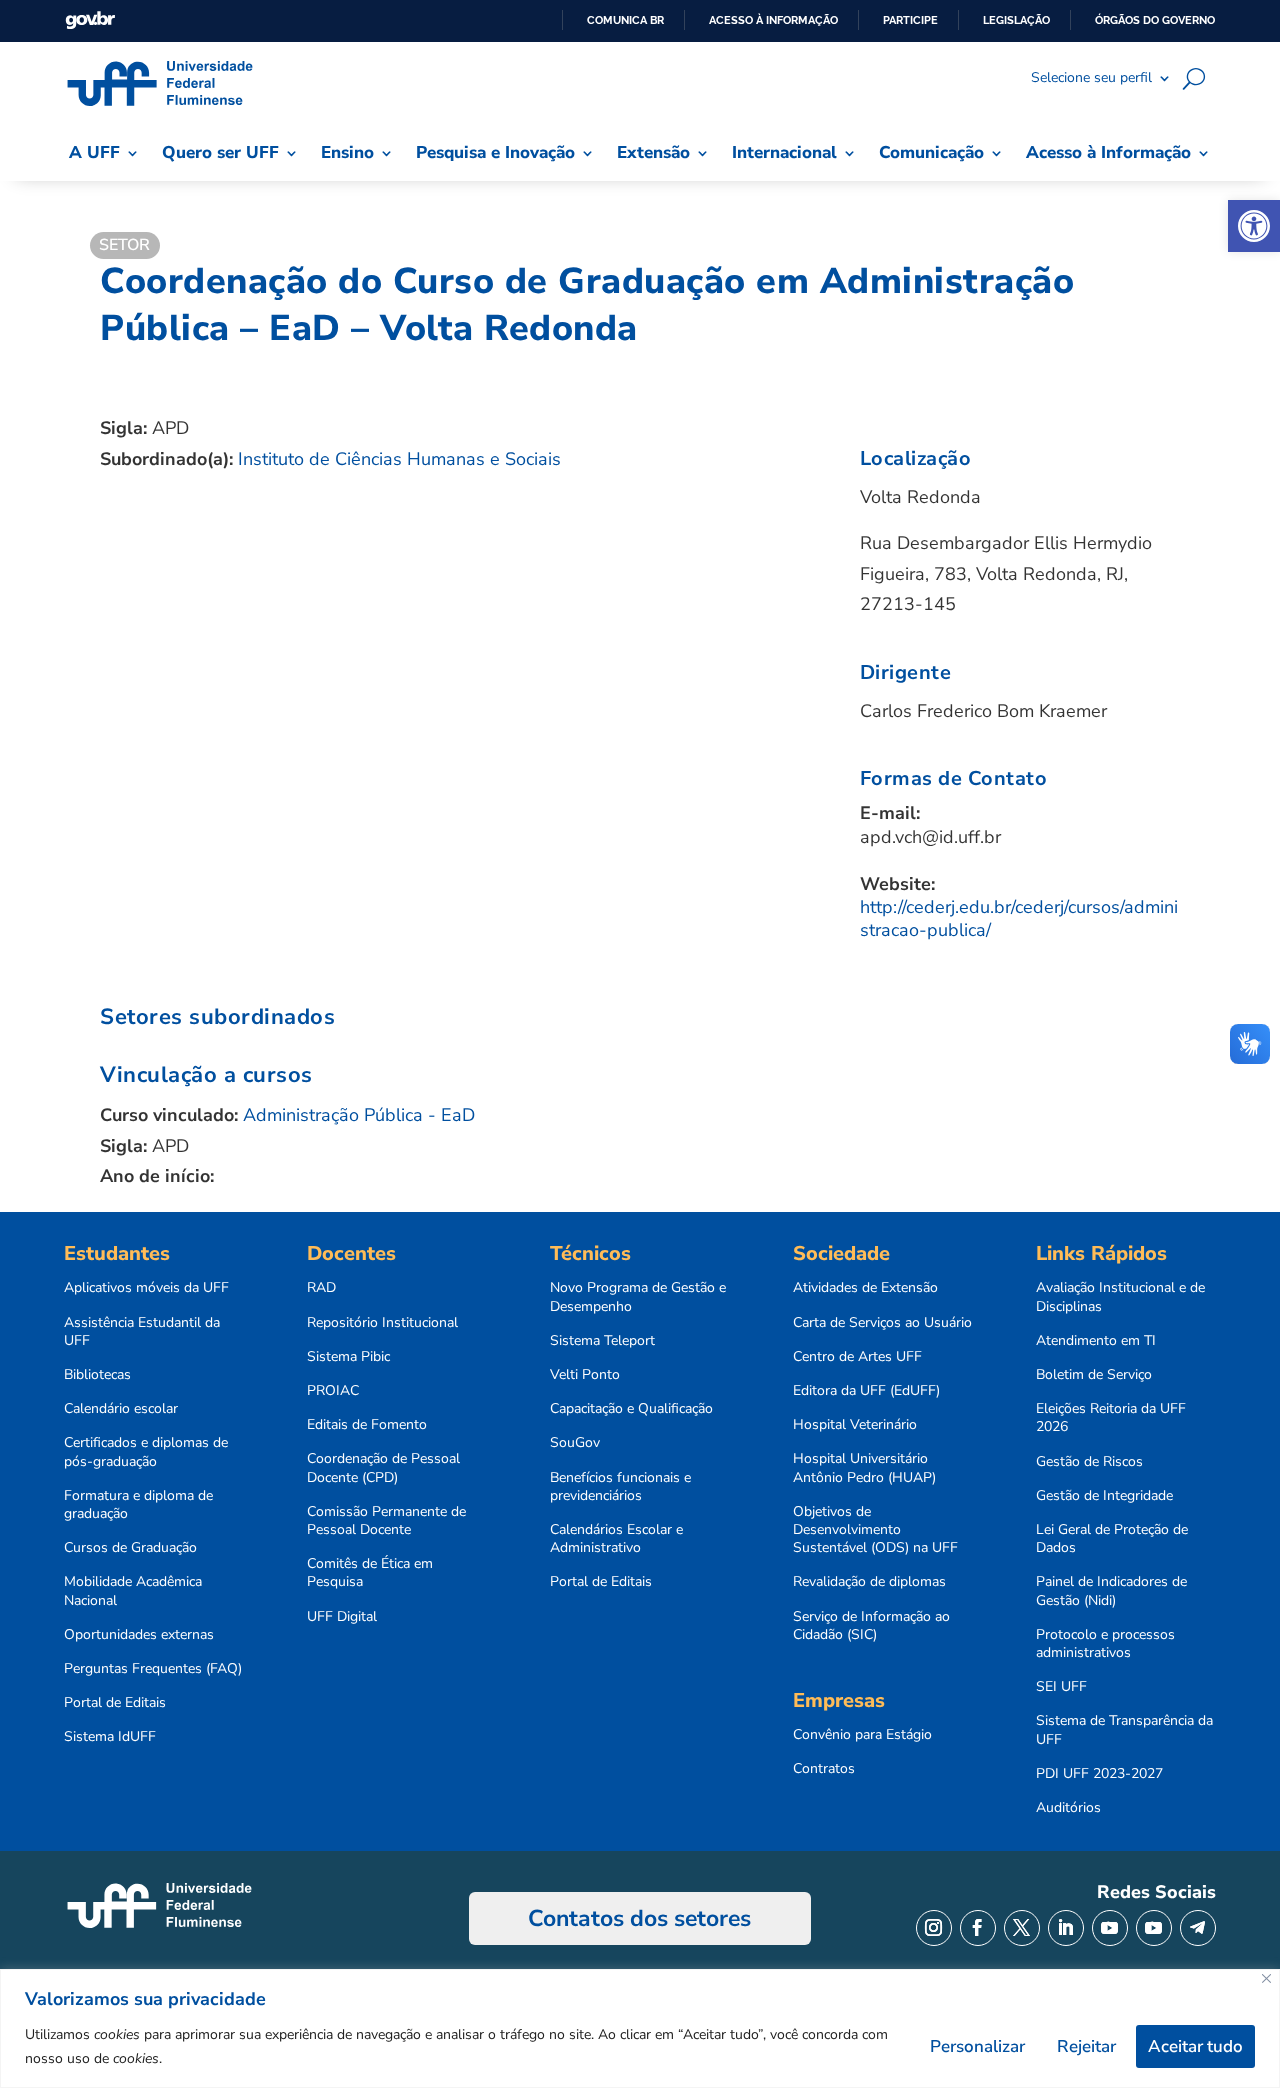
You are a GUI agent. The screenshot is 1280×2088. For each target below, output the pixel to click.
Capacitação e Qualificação (631, 1409)
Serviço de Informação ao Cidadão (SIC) (871, 1626)
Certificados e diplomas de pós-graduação (146, 1452)
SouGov (575, 1443)
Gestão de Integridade (1104, 1496)
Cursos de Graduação (130, 1548)
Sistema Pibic (348, 1357)
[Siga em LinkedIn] (1066, 1928)
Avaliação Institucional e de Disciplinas (1120, 1297)
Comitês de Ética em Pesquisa (370, 1573)
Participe (910, 20)
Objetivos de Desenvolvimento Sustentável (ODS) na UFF (875, 1530)
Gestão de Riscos (1089, 1462)
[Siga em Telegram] (1198, 1928)
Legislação (1016, 20)
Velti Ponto (585, 1375)
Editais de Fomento (367, 1425)
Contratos (824, 1769)
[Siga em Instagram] (934, 1928)
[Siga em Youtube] (1110, 1928)
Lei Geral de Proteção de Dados (1112, 1539)
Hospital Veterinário (855, 1425)
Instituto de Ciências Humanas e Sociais (399, 459)
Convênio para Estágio (862, 1735)
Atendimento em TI (1096, 1341)
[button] (1254, 226)
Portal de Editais (115, 1703)
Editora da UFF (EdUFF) (866, 1391)
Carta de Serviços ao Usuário (882, 1323)
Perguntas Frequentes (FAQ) (153, 1669)
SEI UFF (1061, 1687)
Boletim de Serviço (1094, 1375)
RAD (321, 1288)
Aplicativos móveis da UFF (146, 1288)
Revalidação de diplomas (869, 1582)
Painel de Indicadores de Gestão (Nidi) (1111, 1591)
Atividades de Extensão (865, 1288)
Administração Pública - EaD (359, 1115)
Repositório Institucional (382, 1323)
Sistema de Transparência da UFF (1124, 1730)
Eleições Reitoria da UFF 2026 (1111, 1418)
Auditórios (1068, 1808)
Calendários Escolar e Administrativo (616, 1539)
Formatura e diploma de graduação (138, 1505)
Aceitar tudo (1195, 2046)
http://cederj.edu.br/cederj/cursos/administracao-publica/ (1019, 918)
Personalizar (977, 2046)
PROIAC (333, 1391)
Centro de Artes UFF (857, 1357)
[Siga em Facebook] (978, 1928)
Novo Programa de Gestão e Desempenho (638, 1297)
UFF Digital (342, 1617)
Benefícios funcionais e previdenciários (620, 1487)
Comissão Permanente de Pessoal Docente (386, 1521)
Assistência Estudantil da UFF (142, 1332)
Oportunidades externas (139, 1635)
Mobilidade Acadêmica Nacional (133, 1591)
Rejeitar (1086, 2046)
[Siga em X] (1022, 1928)
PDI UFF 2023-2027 (1099, 1774)
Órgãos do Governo (1155, 20)
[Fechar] (1266, 1978)
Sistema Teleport (602, 1341)
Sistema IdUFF (110, 1737)
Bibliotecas (97, 1375)
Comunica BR (625, 20)
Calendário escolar (121, 1409)
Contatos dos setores (639, 1918)
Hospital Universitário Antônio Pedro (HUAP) (864, 1468)
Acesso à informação (773, 20)
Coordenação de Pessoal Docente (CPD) (383, 1468)
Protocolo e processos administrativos (1105, 1644)
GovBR (90, 20)
